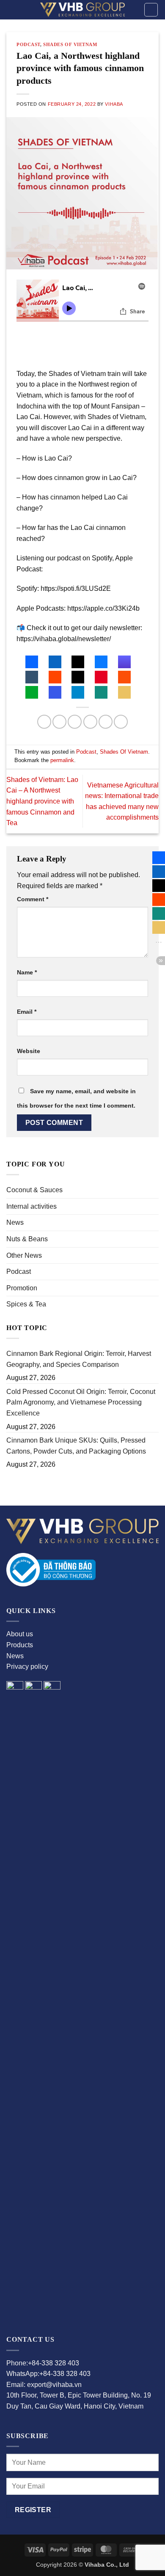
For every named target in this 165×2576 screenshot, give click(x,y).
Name (27, 972)
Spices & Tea (26, 1304)
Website (29, 1051)
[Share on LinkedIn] (121, 722)
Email (27, 1012)
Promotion (22, 1288)
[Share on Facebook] (59, 722)
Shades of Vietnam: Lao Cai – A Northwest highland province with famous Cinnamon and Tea (42, 801)
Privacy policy (27, 1667)
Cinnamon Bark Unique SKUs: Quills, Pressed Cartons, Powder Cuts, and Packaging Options (76, 1446)
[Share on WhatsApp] (44, 722)
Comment (33, 899)
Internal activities (32, 1206)
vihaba (114, 104)
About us (20, 1634)
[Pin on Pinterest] (106, 722)
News (15, 1222)
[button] (151, 10)
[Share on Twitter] (75, 722)
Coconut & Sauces (34, 1190)
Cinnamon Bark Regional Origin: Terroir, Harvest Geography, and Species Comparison (79, 1359)
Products (20, 1645)
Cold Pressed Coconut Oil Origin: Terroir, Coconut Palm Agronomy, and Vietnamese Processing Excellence (81, 1402)
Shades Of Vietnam (70, 44)
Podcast (19, 1272)
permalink (62, 760)
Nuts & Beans (27, 1239)
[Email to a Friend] (90, 722)
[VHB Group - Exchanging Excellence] (82, 10)
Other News (24, 1255)
